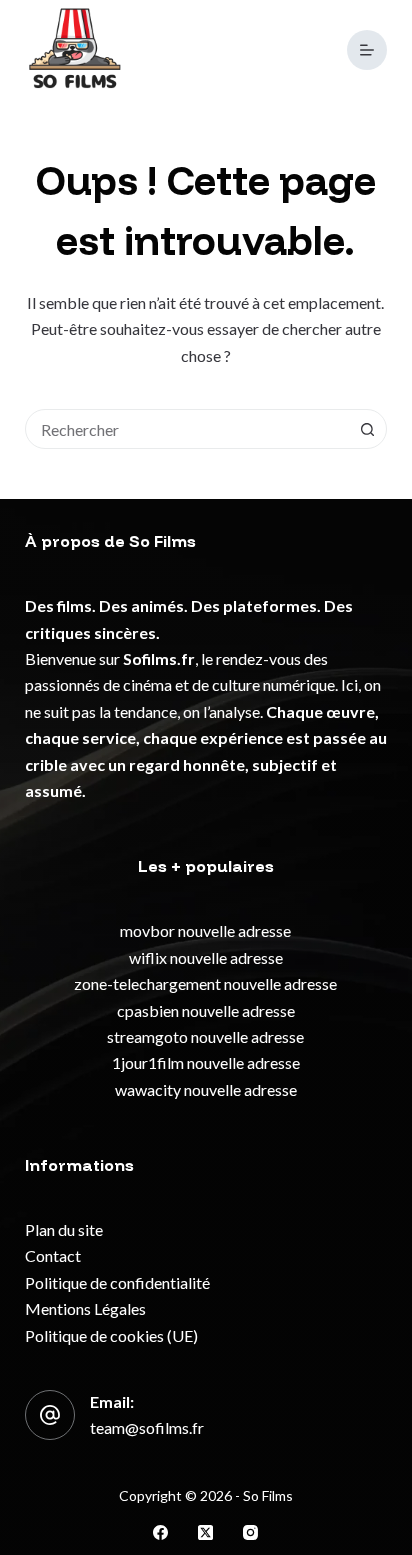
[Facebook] (160, 1532)
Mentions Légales (85, 1308)
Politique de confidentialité (117, 1282)
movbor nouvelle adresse (205, 930)
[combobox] (187, 429)
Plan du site (64, 1229)
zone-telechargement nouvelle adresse (205, 983)
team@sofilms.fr (147, 1427)
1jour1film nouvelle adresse (206, 1062)
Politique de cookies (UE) (111, 1335)
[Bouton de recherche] (367, 429)
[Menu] (367, 50)
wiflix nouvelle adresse (206, 957)
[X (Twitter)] (205, 1532)
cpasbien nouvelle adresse (206, 1010)
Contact (53, 1255)
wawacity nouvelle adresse (206, 1089)
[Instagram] (250, 1532)
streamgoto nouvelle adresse (205, 1036)
